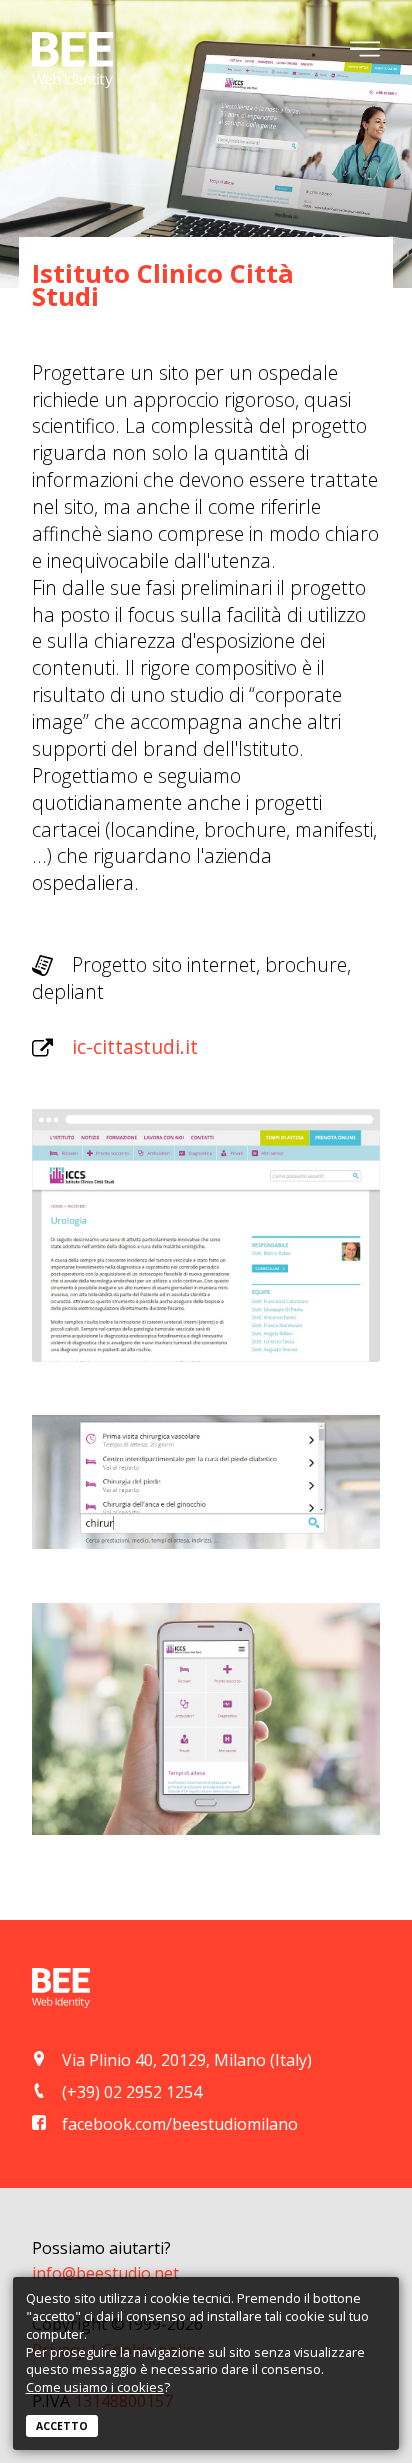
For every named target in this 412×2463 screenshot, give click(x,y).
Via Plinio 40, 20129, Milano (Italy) (187, 2060)
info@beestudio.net (105, 2273)
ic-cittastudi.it (135, 1046)
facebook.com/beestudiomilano (180, 2124)
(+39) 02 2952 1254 (132, 2092)
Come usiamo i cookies (95, 2387)
